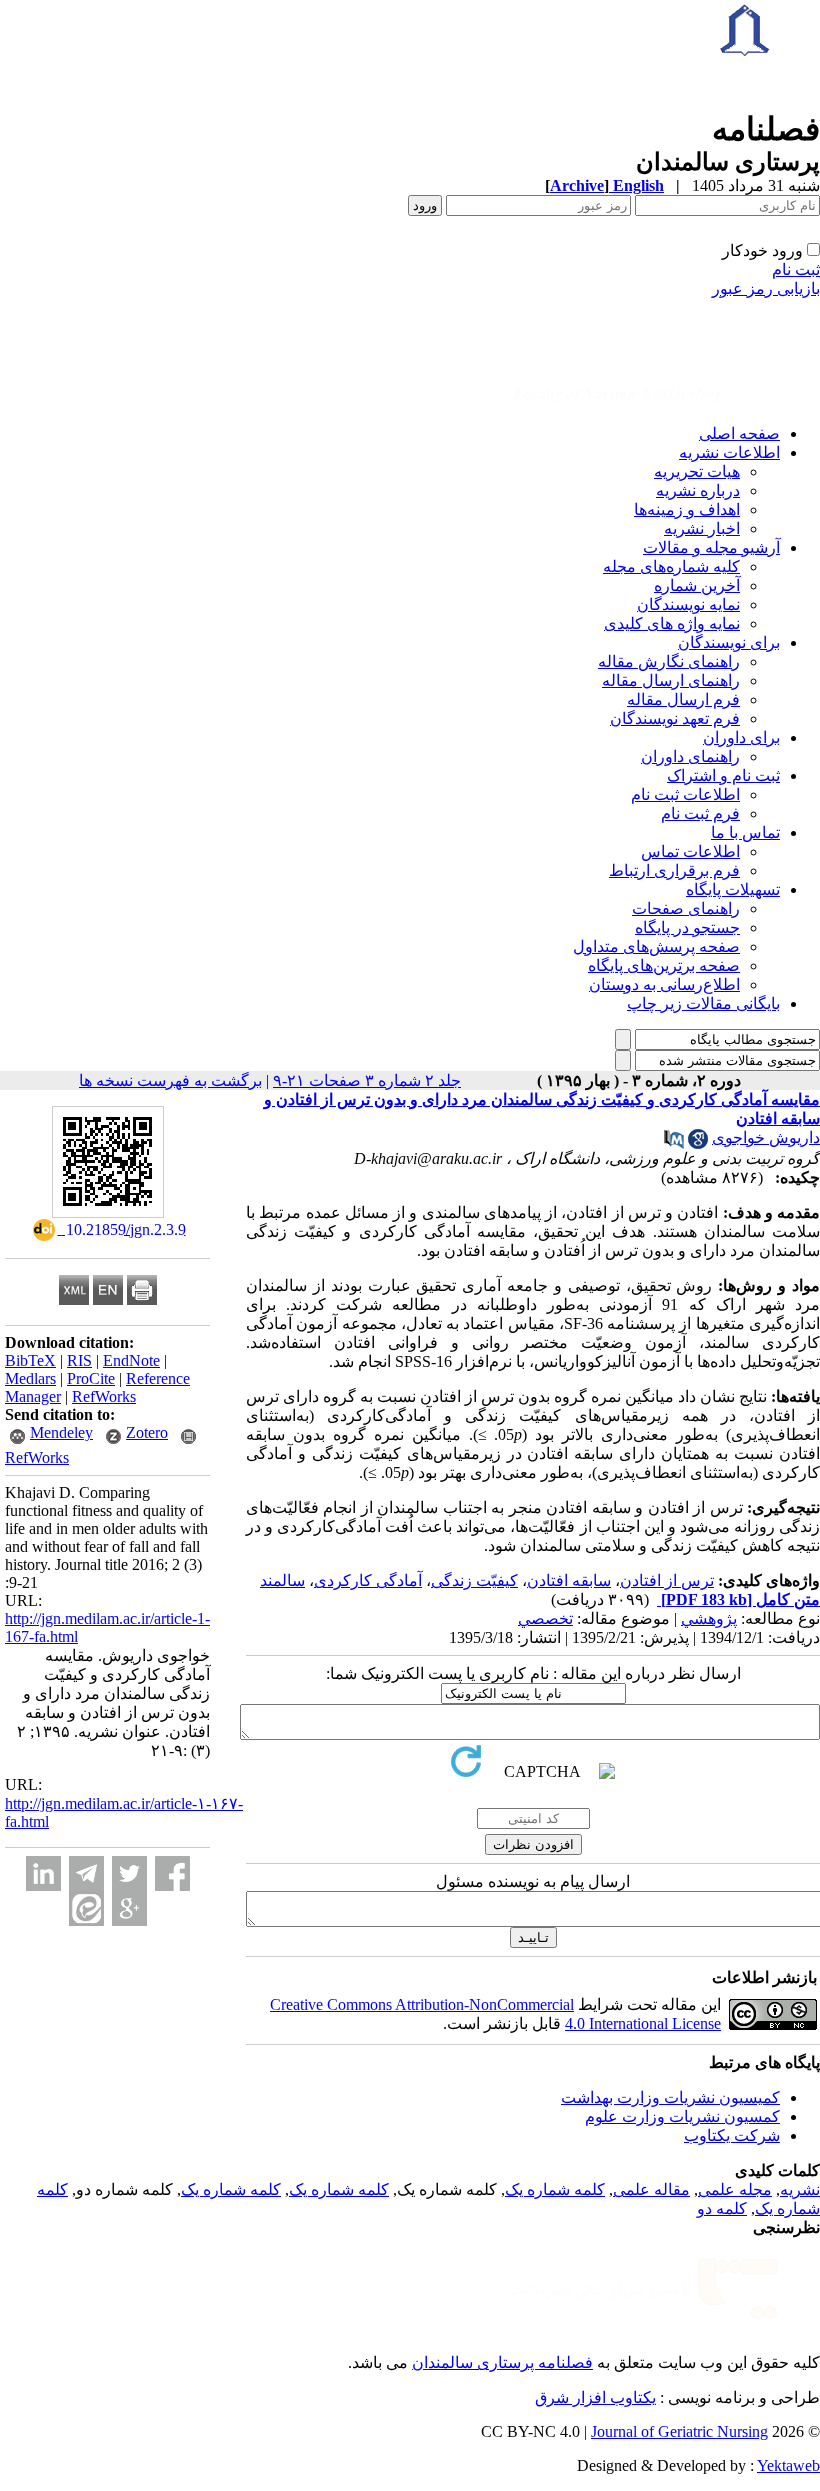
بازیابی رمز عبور (766, 288)
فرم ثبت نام (700, 813)
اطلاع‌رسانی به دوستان (664, 984)
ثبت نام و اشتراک (723, 775)
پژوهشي (709, 1618)
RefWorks (104, 1396)
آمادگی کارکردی (368, 1580)
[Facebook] (172, 1873)
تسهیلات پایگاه (733, 889)
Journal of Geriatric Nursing (679, 2431)
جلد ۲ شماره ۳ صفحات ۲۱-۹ (367, 1080)
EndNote (131, 1360)
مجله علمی (735, 2189)
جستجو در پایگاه (687, 927)
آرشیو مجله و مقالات (711, 547)
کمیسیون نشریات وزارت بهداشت (670, 2097)
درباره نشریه (698, 490)
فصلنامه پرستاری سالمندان (502, 2362)
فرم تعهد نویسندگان (675, 718)
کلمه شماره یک (555, 2189)
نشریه (800, 2189)
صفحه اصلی (739, 433)
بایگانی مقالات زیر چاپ (703, 1003)
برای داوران (741, 737)
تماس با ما (745, 832)
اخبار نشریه (702, 528)
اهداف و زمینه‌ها (687, 509)
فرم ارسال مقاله (683, 699)
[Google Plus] (129, 1908)
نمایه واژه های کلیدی (672, 623)
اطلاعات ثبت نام (685, 794)
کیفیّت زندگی (474, 1580)
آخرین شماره (697, 585)
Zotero (147, 1432)
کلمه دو (722, 2208)
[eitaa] (86, 1908)
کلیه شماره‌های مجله (671, 566)
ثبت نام (796, 269)
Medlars (30, 1378)
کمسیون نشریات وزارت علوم (682, 2116)
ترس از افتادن (667, 1580)
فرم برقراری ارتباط (674, 870)
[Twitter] (129, 1873)
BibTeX (30, 1360)
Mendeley (61, 1432)
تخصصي (545, 1618)
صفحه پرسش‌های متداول (656, 946)
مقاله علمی (651, 2189)
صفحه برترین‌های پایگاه (664, 965)
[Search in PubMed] (674, 1143)
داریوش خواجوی (766, 1137)
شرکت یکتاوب (732, 2135)
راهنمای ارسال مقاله (671, 680)
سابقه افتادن (569, 1580)
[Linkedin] (43, 1873)
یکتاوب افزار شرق (595, 2397)
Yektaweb (788, 2465)
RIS (79, 1360)
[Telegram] (86, 1873)
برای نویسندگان (729, 642)
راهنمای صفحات (686, 908)
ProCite (91, 1378)
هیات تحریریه (697, 471)
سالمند (282, 1580)
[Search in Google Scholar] (698, 1143)
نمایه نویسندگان (688, 604)
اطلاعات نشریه (729, 452)
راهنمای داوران (690, 756)
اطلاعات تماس (690, 851)
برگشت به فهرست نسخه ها (170, 1080)
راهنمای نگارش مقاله (669, 661)
